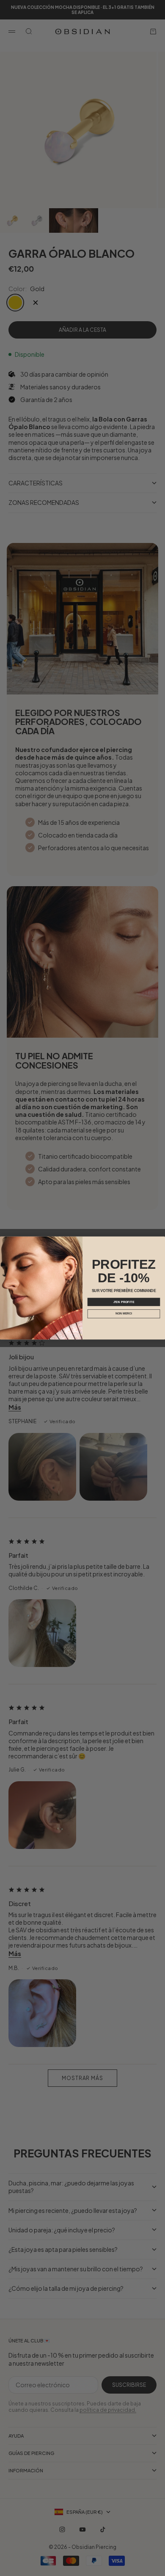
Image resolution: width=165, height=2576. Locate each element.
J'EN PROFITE (124, 1302)
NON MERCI (124, 1314)
